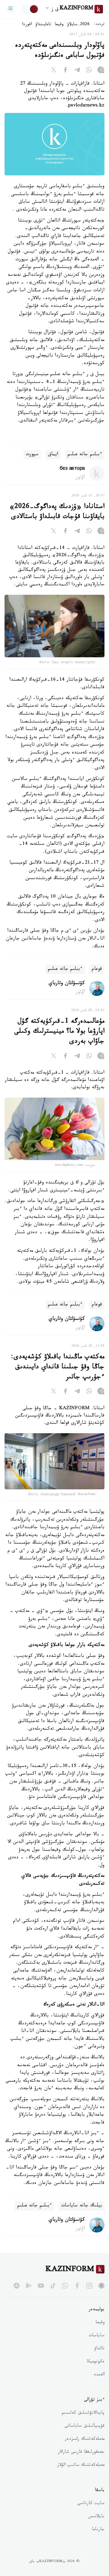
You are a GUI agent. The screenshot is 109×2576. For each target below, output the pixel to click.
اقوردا (27, 25)
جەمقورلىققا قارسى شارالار (81, 2452)
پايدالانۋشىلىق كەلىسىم (83, 2413)
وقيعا (59, 25)
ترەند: (99, 25)
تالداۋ (99, 2349)
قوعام (97, 969)
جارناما (98, 2530)
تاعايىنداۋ (43, 25)
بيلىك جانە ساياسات (82, 2206)
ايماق (53, 455)
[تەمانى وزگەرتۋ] (30, 9)
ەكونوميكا (96, 2362)
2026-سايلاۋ (78, 25)
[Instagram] (101, 71)
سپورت (32, 455)
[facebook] (77, 2286)
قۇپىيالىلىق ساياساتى (84, 2426)
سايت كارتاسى (91, 2504)
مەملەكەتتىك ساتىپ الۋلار (81, 2466)
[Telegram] (77, 71)
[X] (54, 71)
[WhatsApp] (89, 71)
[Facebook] (65, 71)
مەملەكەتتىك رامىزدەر (85, 2439)
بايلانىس (96, 2517)
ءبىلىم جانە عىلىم (85, 455)
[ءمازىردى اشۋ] (11, 9)
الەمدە (99, 2375)
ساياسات (97, 2336)
